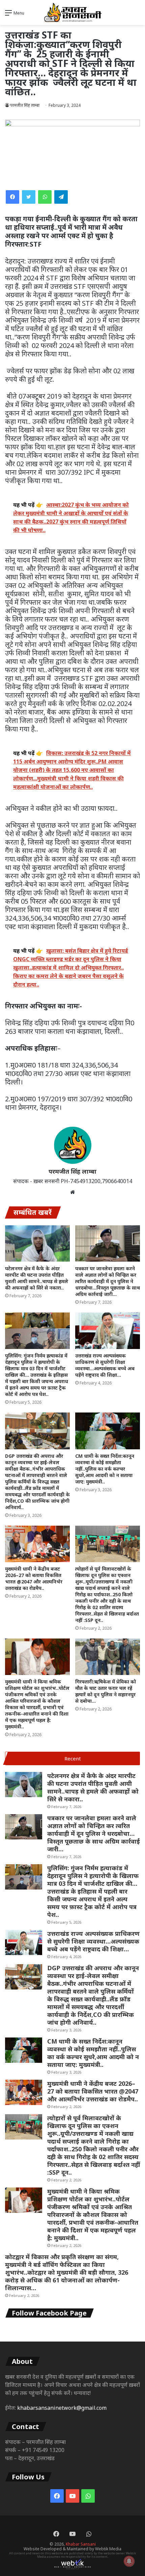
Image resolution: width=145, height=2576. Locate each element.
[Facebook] (12, 197)
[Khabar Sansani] (72, 12)
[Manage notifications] (129, 2561)
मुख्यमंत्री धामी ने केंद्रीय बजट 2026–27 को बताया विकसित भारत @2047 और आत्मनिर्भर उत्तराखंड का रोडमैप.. (34, 1578)
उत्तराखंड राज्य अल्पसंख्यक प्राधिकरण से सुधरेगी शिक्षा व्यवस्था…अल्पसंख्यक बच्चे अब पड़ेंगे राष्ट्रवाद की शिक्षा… (105, 1365)
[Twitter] (29, 197)
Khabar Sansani (81, 2544)
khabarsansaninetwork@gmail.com (62, 2408)
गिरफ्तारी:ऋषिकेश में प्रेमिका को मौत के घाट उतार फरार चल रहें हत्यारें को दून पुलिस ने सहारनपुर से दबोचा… (106, 1691)
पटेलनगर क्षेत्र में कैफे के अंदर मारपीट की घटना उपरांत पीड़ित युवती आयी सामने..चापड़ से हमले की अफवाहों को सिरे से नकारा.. (37, 1278)
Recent (73, 1758)
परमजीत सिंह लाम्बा (25, 105)
